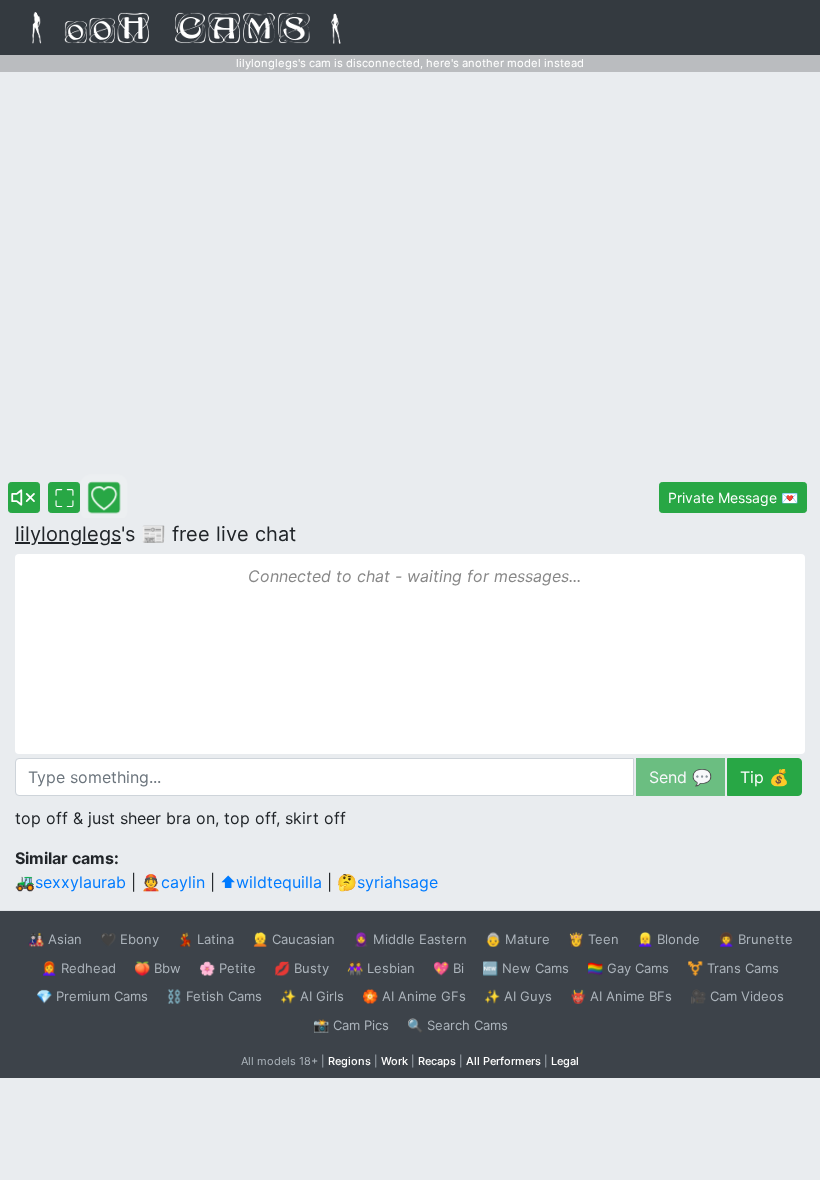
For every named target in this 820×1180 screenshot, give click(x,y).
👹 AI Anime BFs (621, 996)
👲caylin (173, 882)
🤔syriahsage (387, 882)
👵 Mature (517, 939)
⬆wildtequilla (271, 882)
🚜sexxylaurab (70, 882)
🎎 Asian (55, 939)
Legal (565, 1061)
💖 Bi (448, 968)
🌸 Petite (227, 968)
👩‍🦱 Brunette (755, 939)
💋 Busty (301, 968)
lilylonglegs (68, 534)
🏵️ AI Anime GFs (414, 996)
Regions (349, 1061)
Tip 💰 (764, 777)
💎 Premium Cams (92, 996)
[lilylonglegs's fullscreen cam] (64, 497)
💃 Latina (205, 939)
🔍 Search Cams (457, 1025)
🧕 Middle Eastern (410, 939)
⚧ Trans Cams (733, 968)
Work (394, 1061)
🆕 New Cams (525, 968)
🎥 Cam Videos (737, 996)
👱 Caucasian (293, 939)
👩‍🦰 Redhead (78, 968)
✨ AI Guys (518, 996)
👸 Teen (593, 939)
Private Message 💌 (733, 497)
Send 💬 (680, 777)
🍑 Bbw (157, 968)
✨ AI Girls (312, 996)
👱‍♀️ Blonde (668, 939)
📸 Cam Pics (351, 1025)
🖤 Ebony (129, 939)
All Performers (503, 1061)
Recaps (437, 1061)
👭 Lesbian (381, 968)
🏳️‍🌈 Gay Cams (628, 968)
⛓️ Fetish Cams (214, 996)
